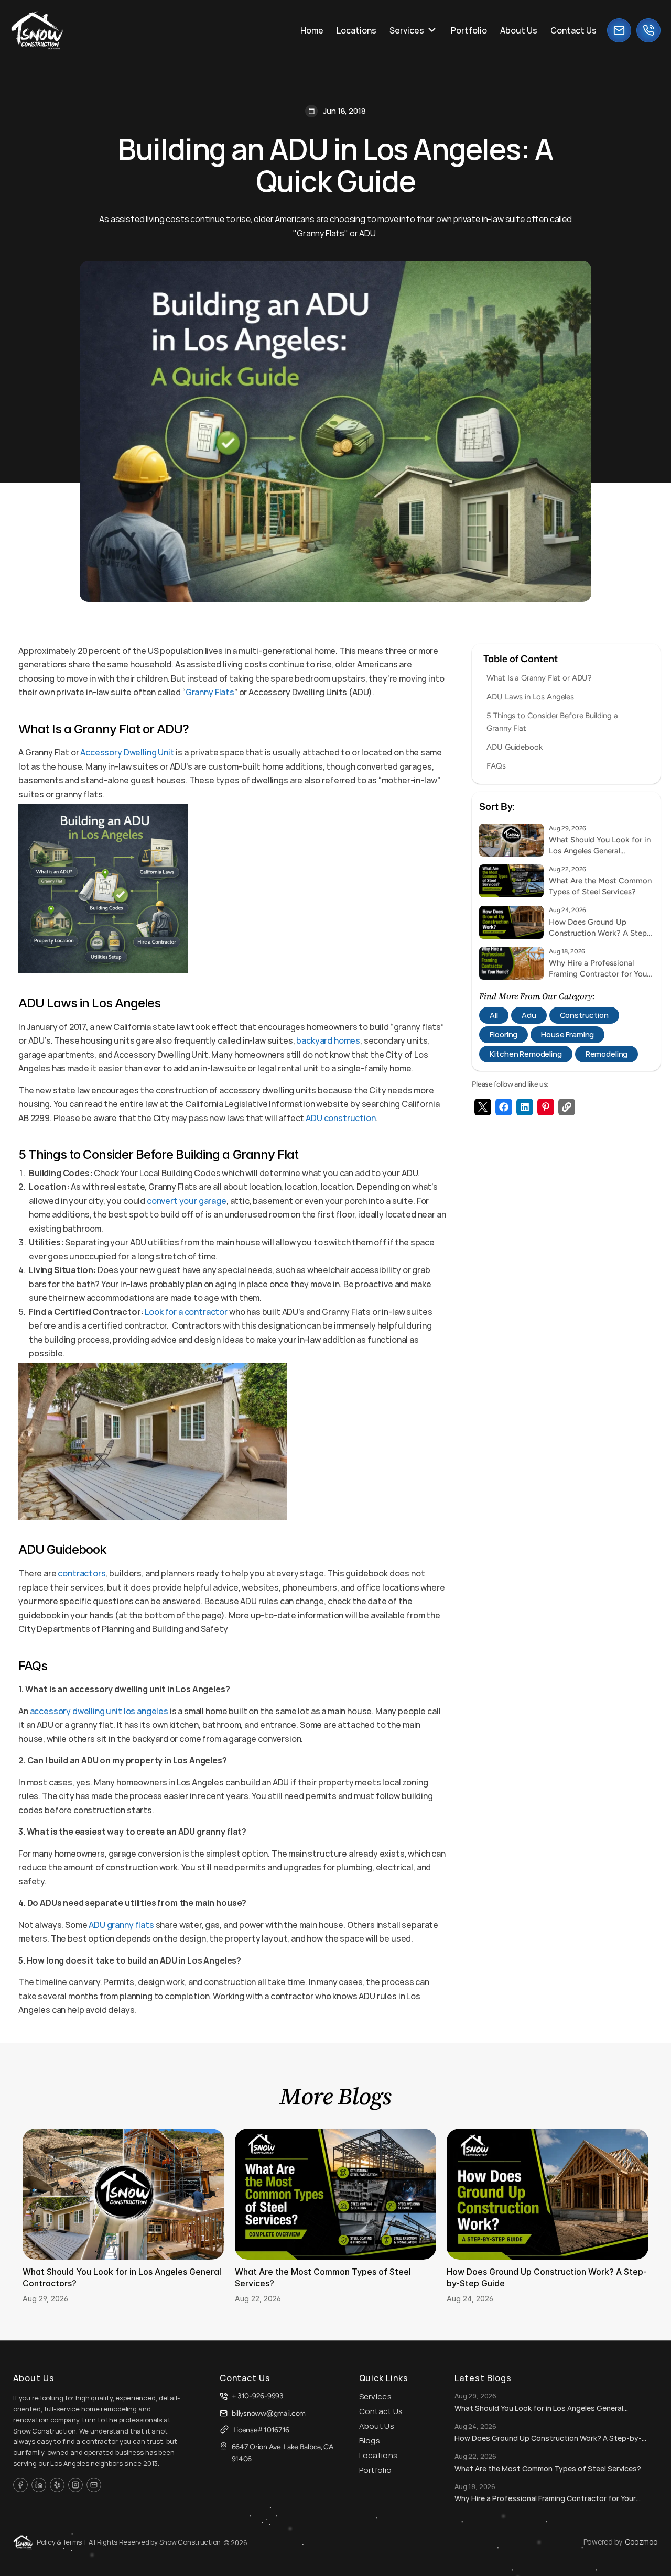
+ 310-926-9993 (258, 2396)
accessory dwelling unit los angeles (99, 1711)
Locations (378, 2455)
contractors (82, 1573)
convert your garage (187, 1201)
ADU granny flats (121, 1925)
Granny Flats (210, 692)
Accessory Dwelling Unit (127, 752)
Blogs (370, 2441)
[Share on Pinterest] (546, 1107)
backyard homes (328, 1040)
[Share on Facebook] (504, 1107)
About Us (377, 2426)
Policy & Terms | (61, 2542)
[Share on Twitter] (483, 1107)
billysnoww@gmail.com (269, 2413)
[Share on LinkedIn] (525, 1107)
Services (375, 2397)
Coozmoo (641, 2542)
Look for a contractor (186, 1312)
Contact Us (381, 2411)
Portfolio (376, 2470)
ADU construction (340, 1118)
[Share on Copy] (567, 1107)
